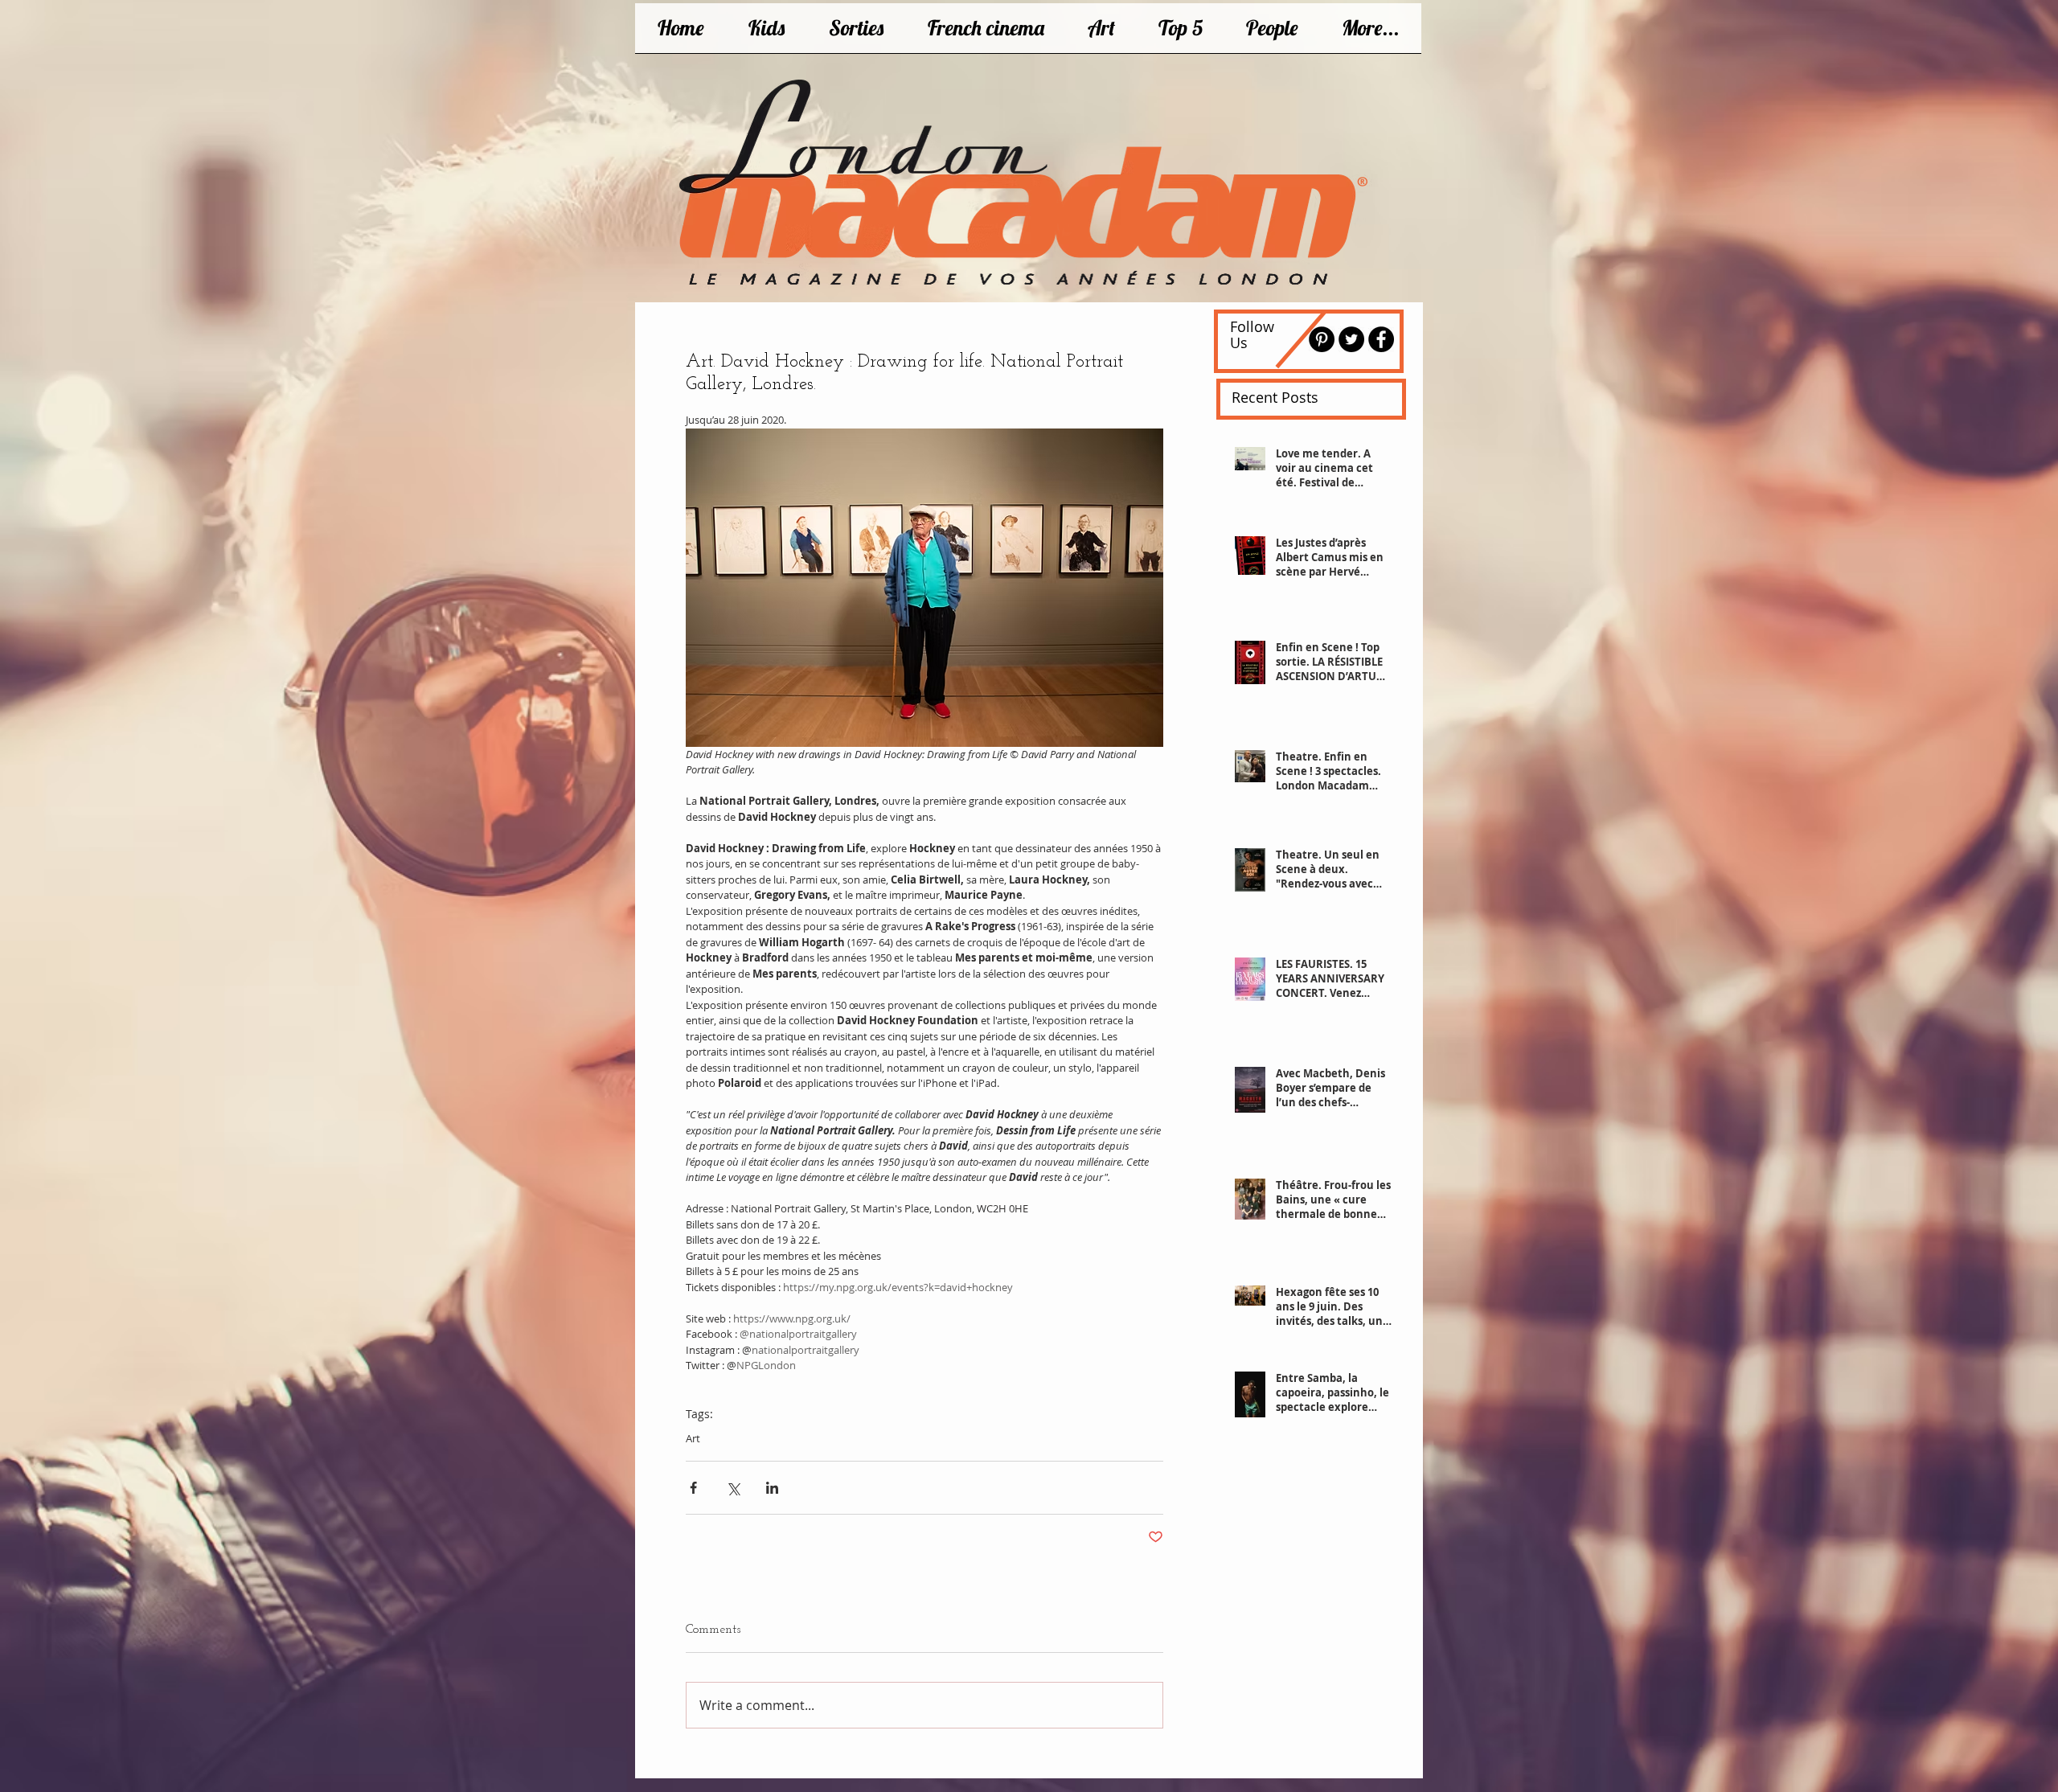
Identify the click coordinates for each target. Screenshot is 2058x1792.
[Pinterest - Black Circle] (1322, 339)
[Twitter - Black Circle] (1351, 339)
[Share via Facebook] (693, 1488)
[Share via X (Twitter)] (733, 1488)
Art (693, 1438)
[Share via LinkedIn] (772, 1488)
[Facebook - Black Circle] (1381, 339)
